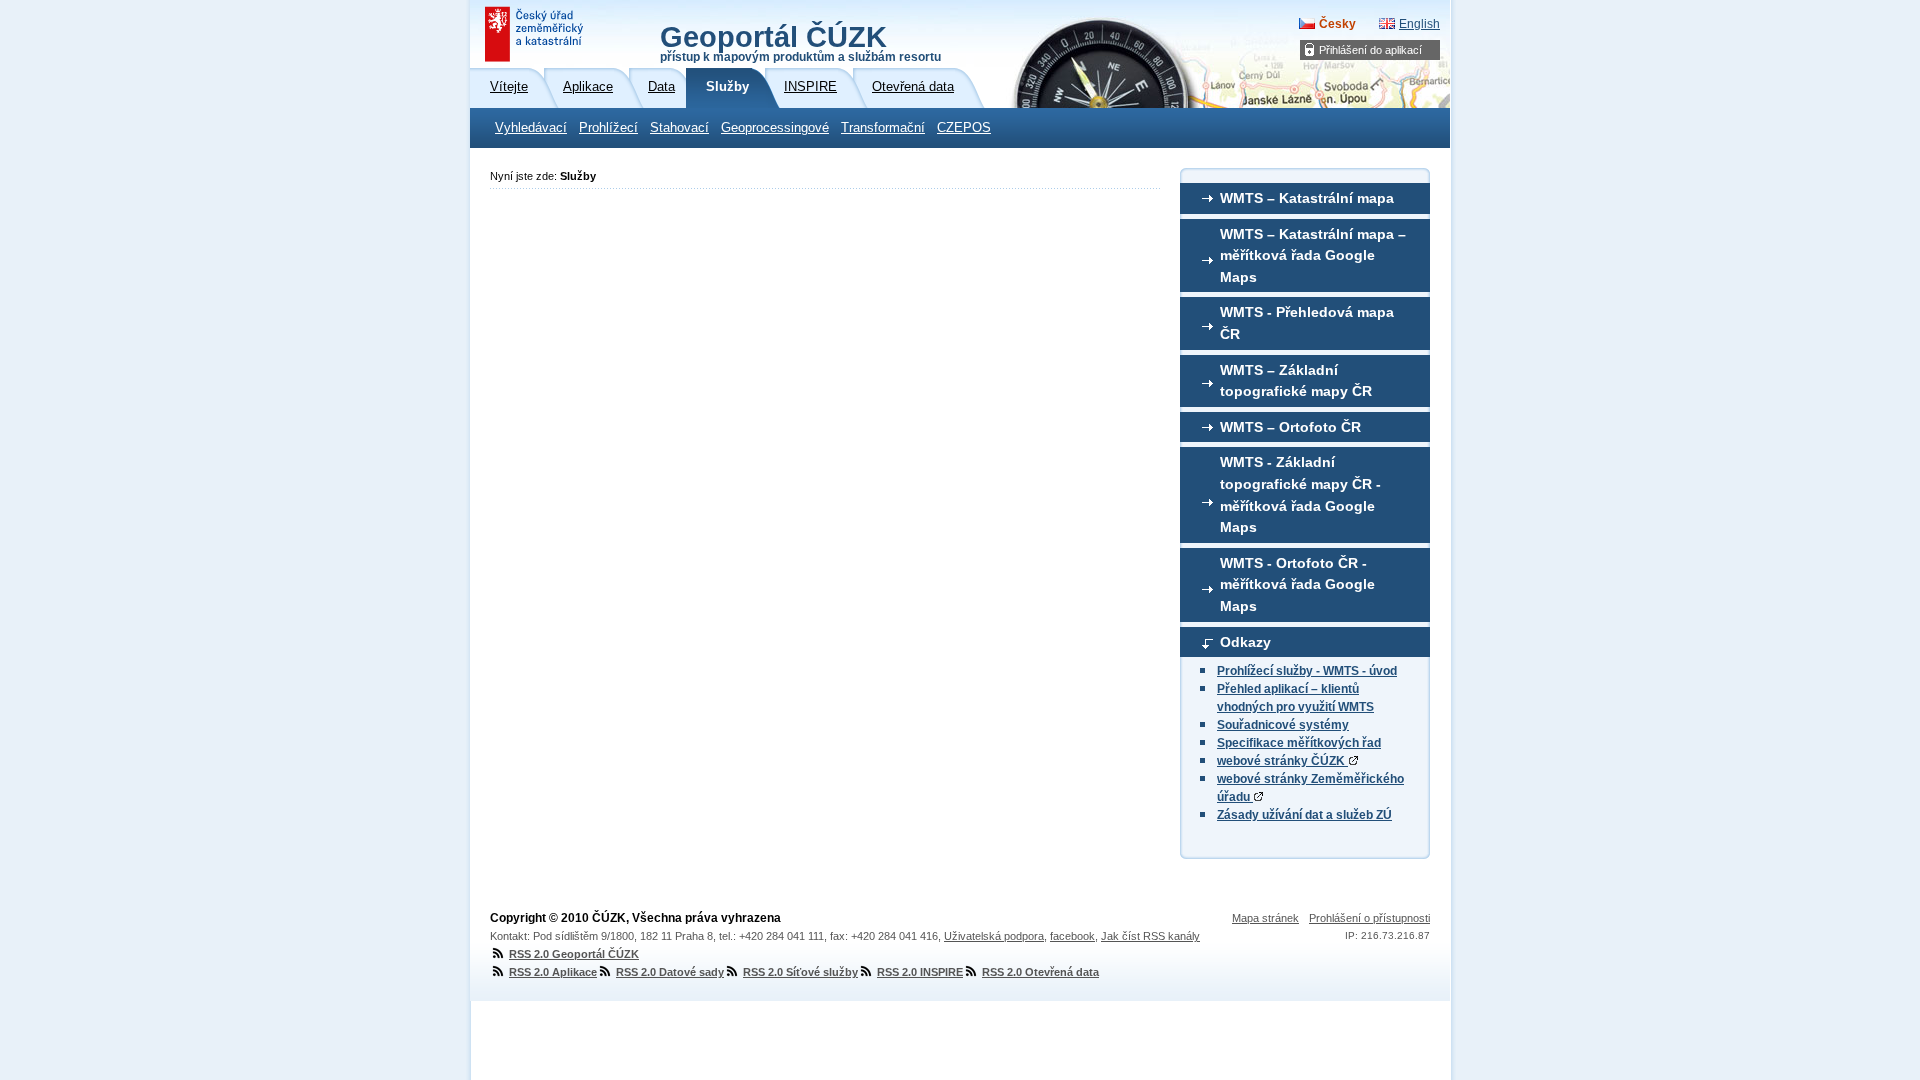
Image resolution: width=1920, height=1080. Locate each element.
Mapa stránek (1265, 918)
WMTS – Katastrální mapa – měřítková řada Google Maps (1313, 255)
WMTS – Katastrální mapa (1307, 198)
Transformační (883, 128)
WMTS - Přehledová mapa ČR (1307, 323)
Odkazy (1245, 642)
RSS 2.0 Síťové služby (800, 972)
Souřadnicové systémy (1283, 725)
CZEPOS (964, 128)
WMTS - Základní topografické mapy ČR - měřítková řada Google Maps (1300, 494)
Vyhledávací (531, 128)
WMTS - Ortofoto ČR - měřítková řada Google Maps (1297, 584)
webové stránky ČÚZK (1282, 761)
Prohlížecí (608, 128)
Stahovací (679, 128)
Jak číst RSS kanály (1150, 936)
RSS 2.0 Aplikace (553, 972)
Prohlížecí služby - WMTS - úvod (1307, 671)
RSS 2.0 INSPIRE (920, 972)
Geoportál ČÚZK (800, 42)
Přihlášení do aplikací (1370, 50)
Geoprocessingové (775, 128)
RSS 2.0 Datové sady (670, 972)
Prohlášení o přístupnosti (1369, 918)
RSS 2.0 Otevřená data (1040, 972)
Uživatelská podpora (994, 936)
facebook (1072, 936)
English (1419, 24)
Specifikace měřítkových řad (1299, 743)
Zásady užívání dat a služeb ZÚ (1304, 815)
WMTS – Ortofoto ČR (1290, 427)
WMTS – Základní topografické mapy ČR (1296, 381)
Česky (1337, 24)
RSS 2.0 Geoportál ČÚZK (574, 954)
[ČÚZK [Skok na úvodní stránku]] (536, 34)
